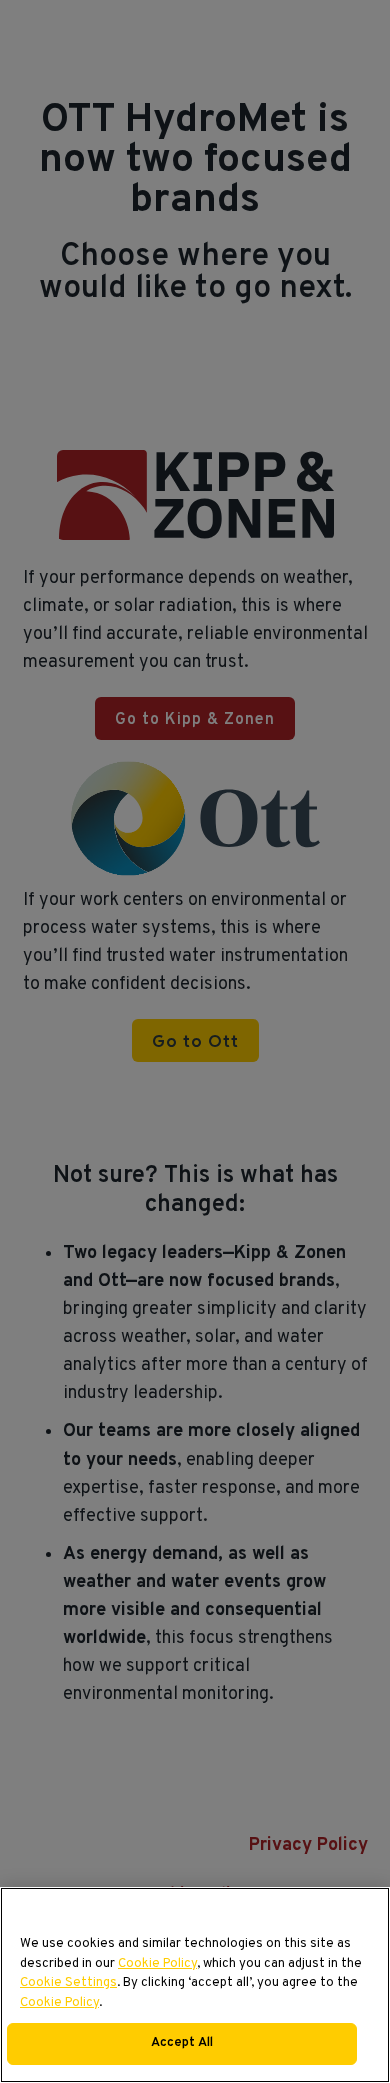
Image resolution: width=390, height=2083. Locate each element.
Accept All (182, 2043)
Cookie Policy (157, 1964)
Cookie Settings (68, 1983)
